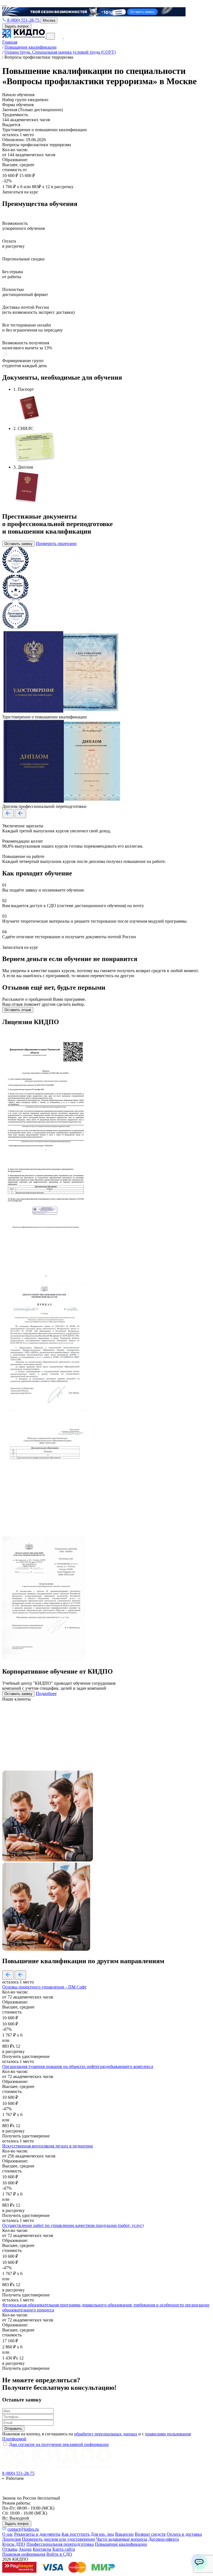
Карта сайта (64, 2549)
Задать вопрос (17, 26)
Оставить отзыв (18, 1010)
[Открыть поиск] (50, 36)
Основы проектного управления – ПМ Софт (44, 1987)
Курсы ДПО (14, 2544)
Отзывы (10, 2549)
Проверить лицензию (56, 543)
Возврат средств (150, 2534)
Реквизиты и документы (37, 2534)
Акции (25, 2549)
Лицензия (12, 2539)
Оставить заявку (18, 544)
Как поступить (76, 2534)
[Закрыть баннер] (4, 6)
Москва (49, 20)
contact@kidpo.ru (23, 2529)
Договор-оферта (164, 2539)
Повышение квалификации (121, 2544)
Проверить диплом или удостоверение (59, 2539)
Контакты (42, 2549)
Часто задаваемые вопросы (122, 2539)
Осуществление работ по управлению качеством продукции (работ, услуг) (73, 2225)
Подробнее (46, 1693)
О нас (8, 2534)
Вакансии (124, 2534)
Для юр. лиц (102, 2534)
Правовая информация (24, 2554)
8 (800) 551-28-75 (23, 20)
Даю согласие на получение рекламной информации (59, 2444)
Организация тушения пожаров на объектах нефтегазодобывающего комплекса (78, 2066)
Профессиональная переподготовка (60, 2544)
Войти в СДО (59, 2554)
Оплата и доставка (184, 2534)
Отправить (13, 2429)
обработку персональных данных (106, 2434)
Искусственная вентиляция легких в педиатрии (48, 2146)
